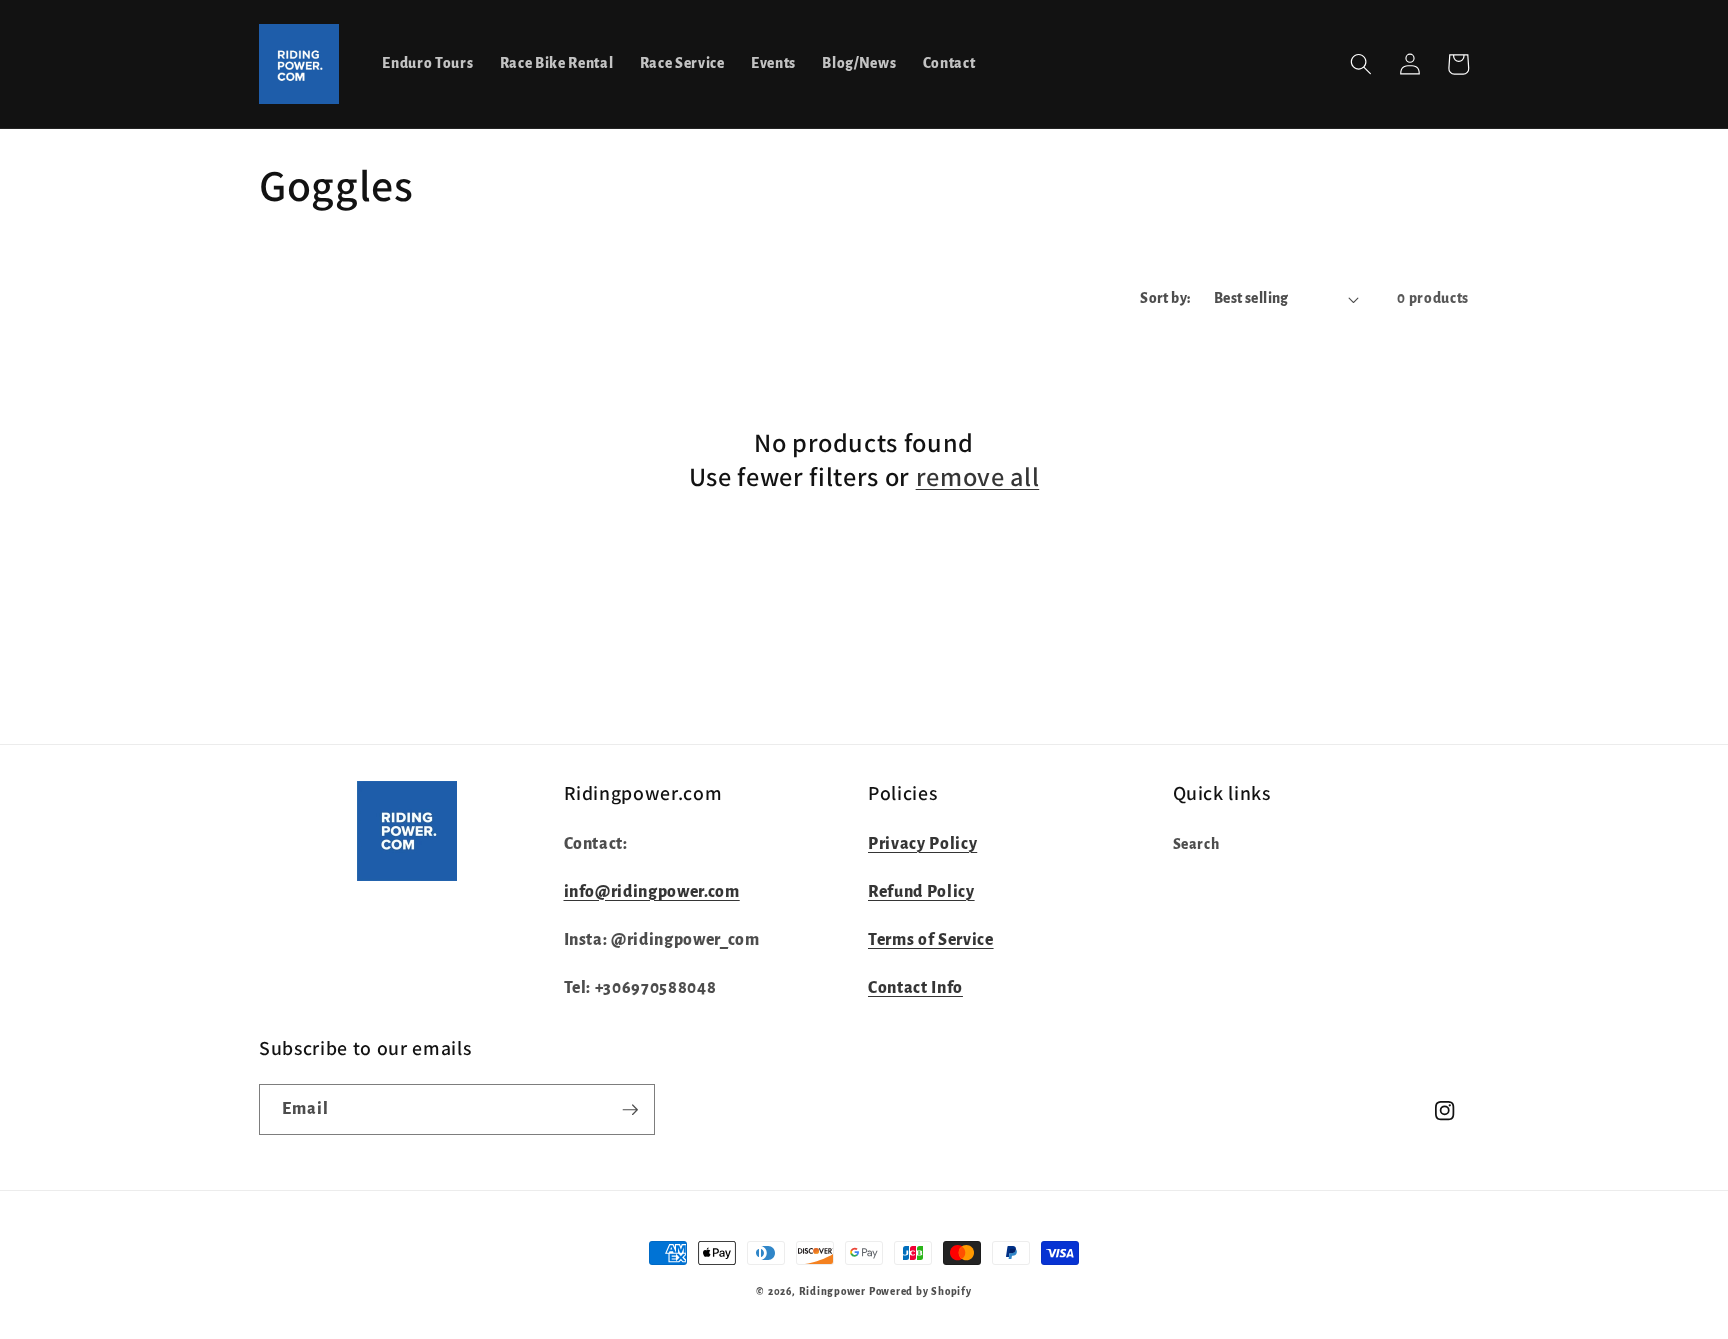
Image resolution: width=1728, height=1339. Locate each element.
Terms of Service (931, 940)
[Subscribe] (630, 1110)
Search (1196, 844)
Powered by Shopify (920, 1291)
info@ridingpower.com (652, 892)
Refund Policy (921, 892)
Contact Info (915, 988)
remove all (978, 477)
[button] (1361, 64)
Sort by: (1166, 298)
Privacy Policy (922, 844)
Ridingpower (832, 1291)
